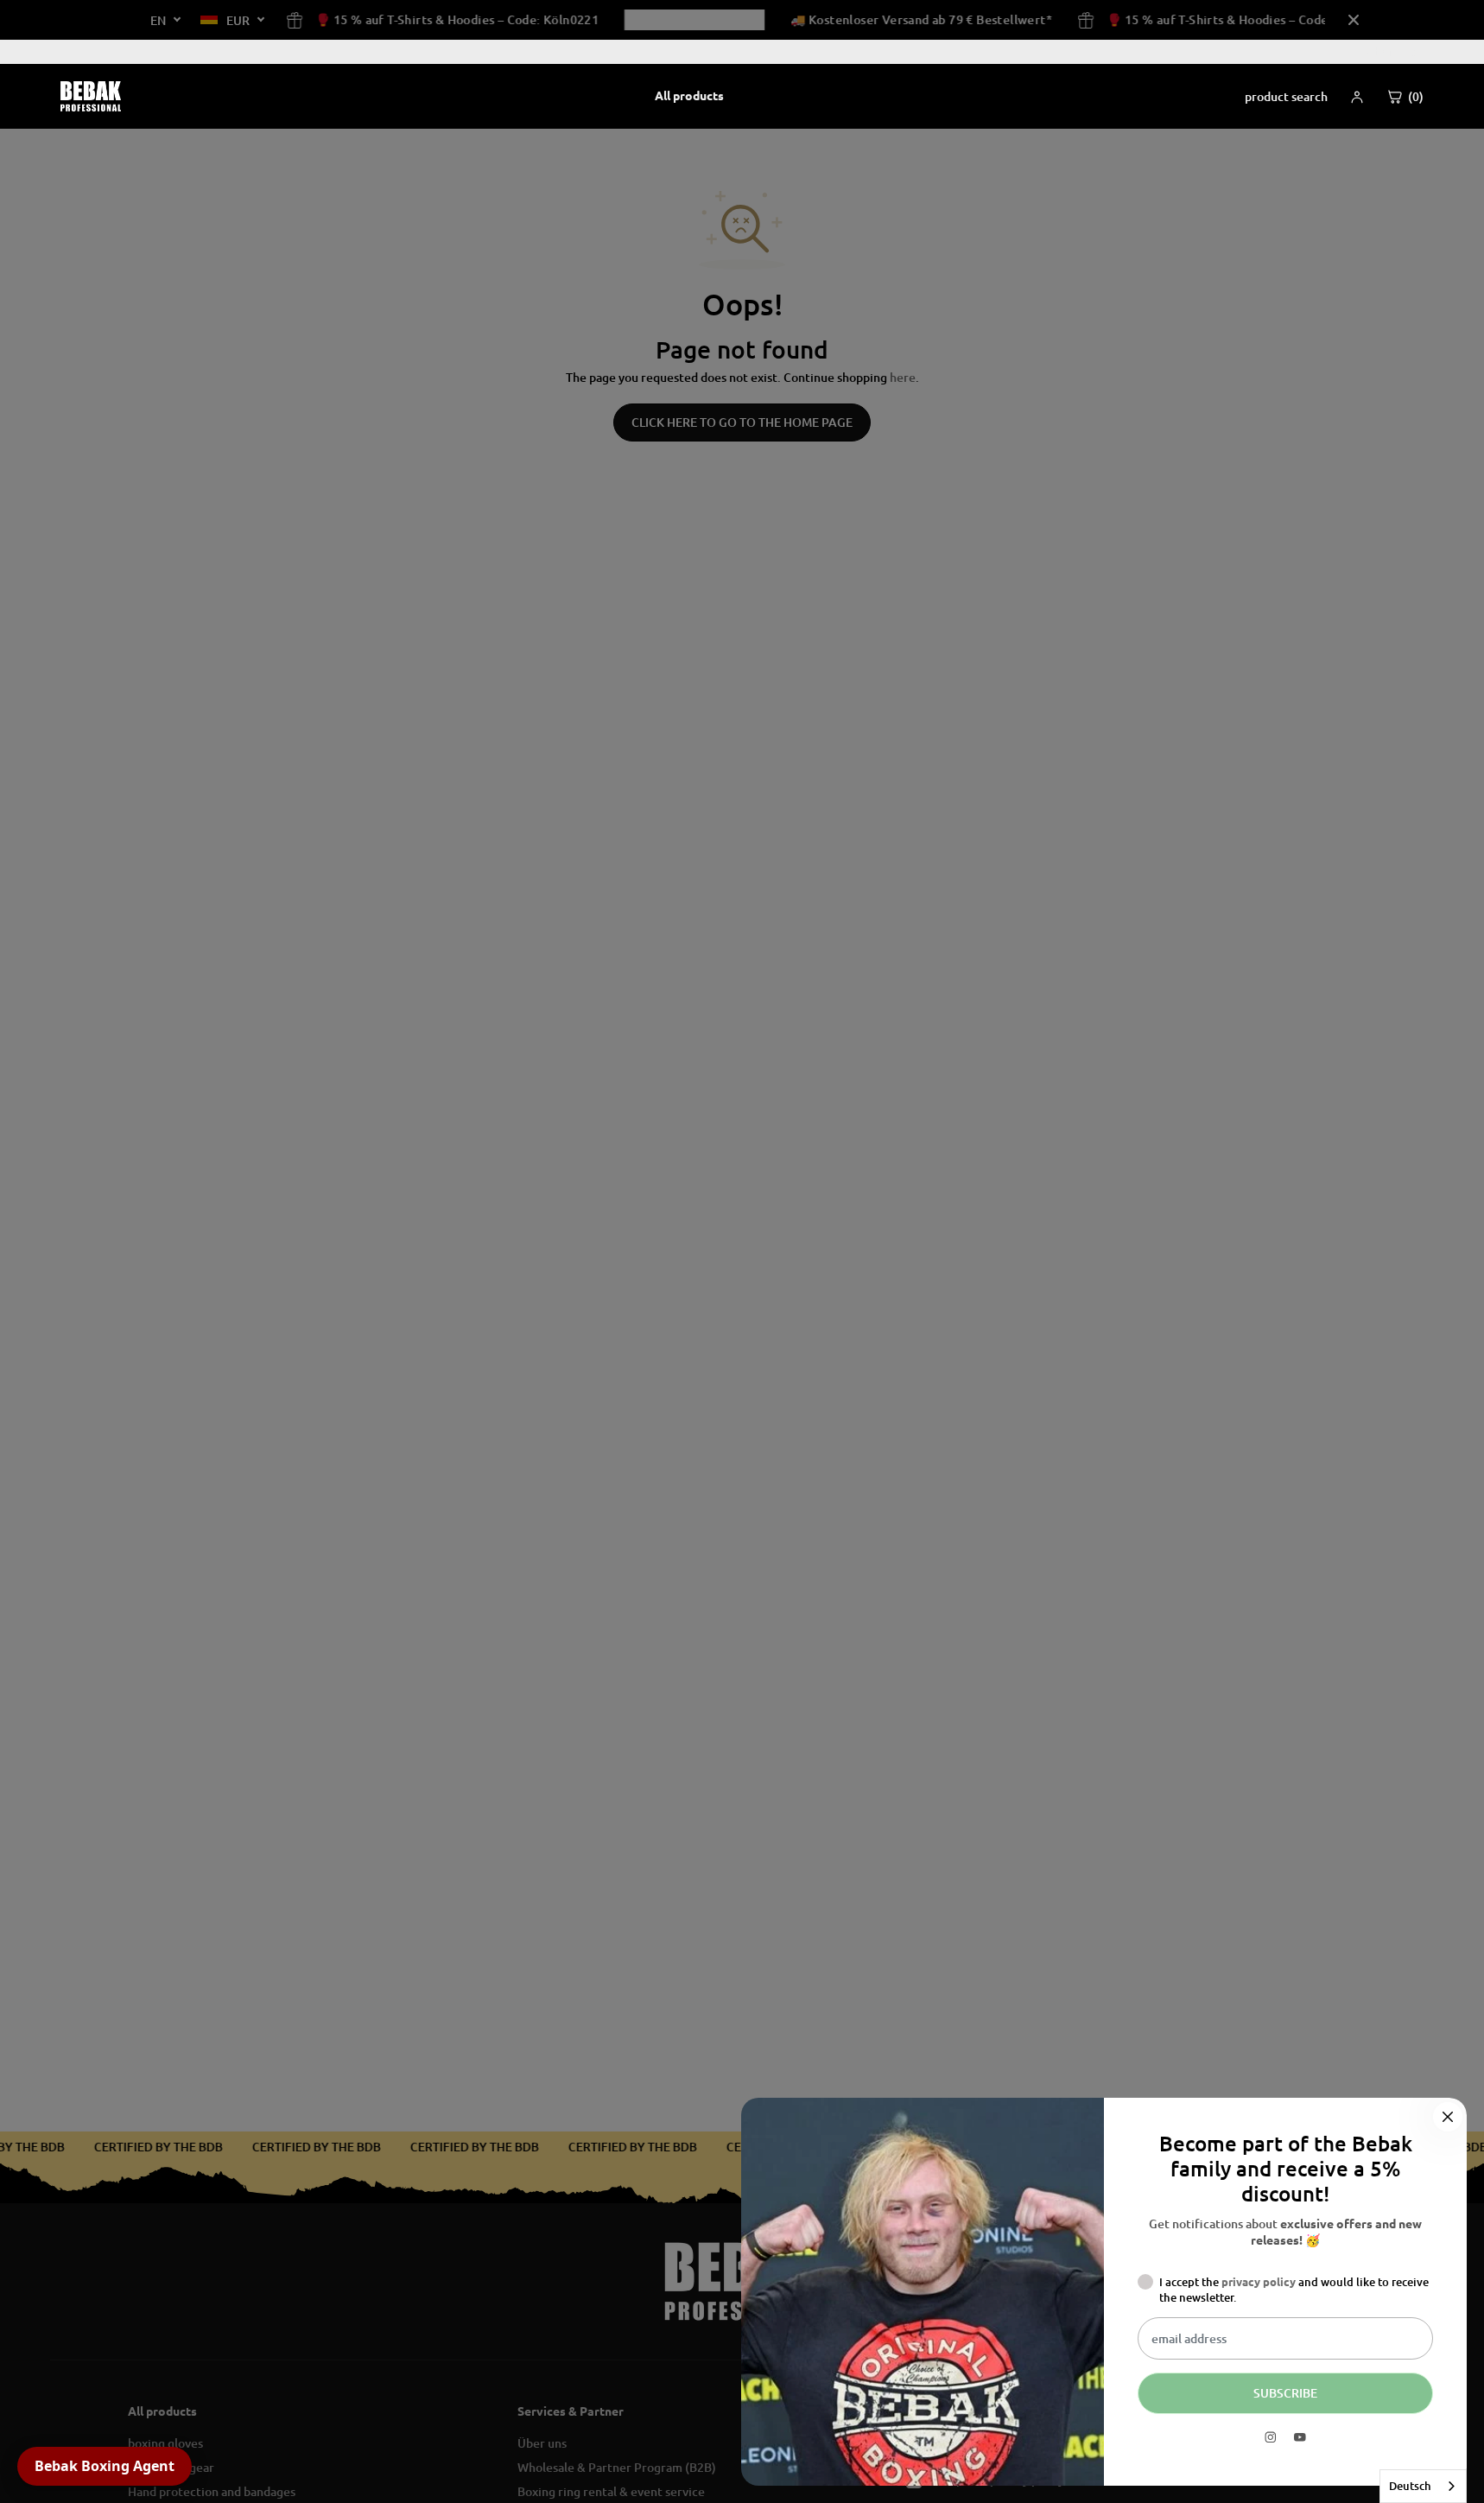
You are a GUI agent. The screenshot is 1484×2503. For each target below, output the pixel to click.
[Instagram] (1271, 2437)
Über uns (1390, 51)
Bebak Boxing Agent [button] (105, 2466)
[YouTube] (1300, 2437)
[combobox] (1423, 2486)
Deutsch (1410, 2486)
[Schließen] (1448, 2117)
